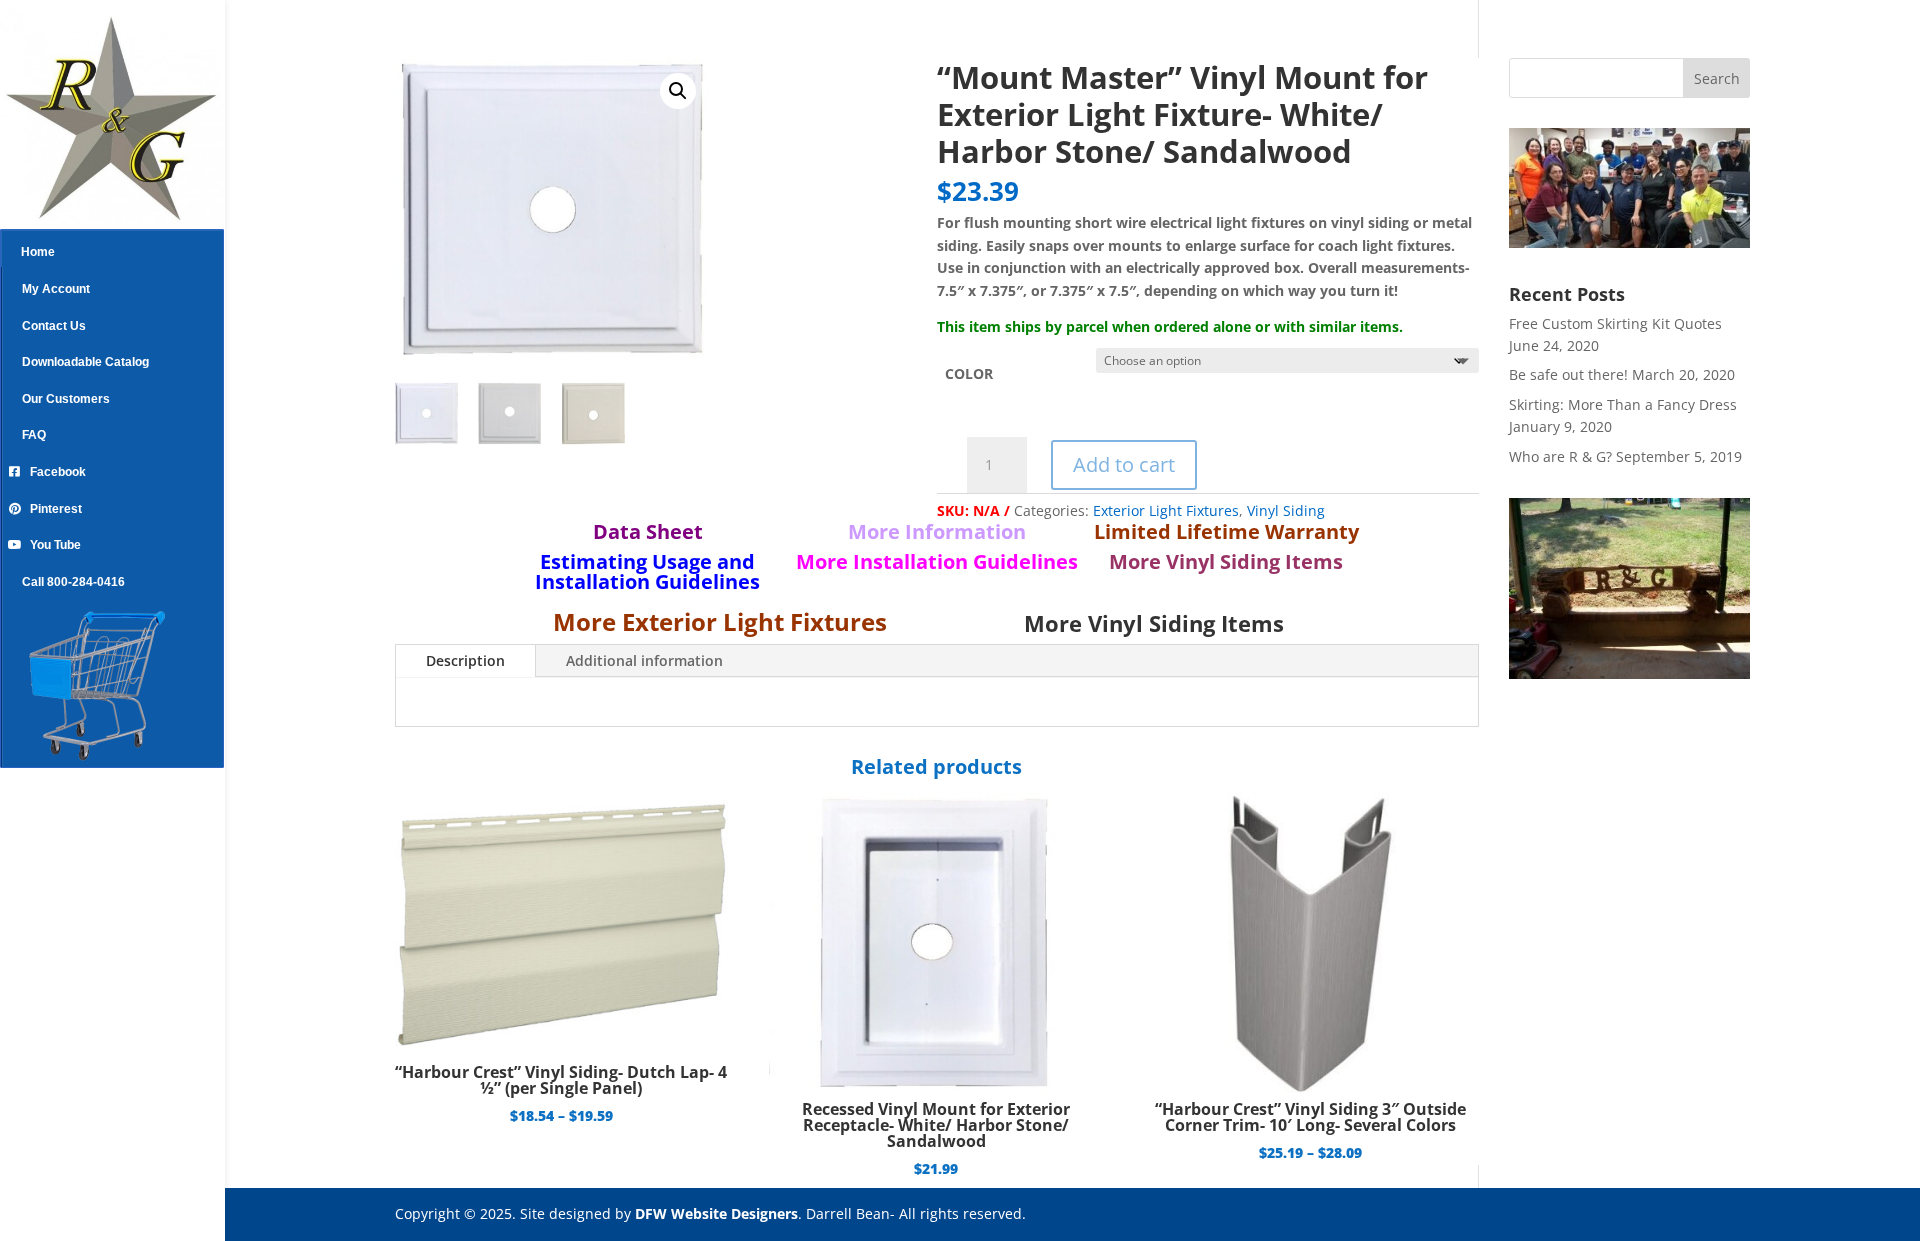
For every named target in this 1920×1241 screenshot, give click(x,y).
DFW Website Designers (716, 1213)
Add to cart (1124, 464)
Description (465, 660)
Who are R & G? (1560, 456)
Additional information (644, 660)
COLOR (969, 373)
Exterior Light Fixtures (1166, 510)
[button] (678, 91)
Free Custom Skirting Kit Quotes (1615, 323)
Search (1717, 78)
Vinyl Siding (1286, 510)
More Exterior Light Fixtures (720, 621)
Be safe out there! (1568, 374)
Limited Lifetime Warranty (1226, 531)
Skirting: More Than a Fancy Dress (1623, 404)
